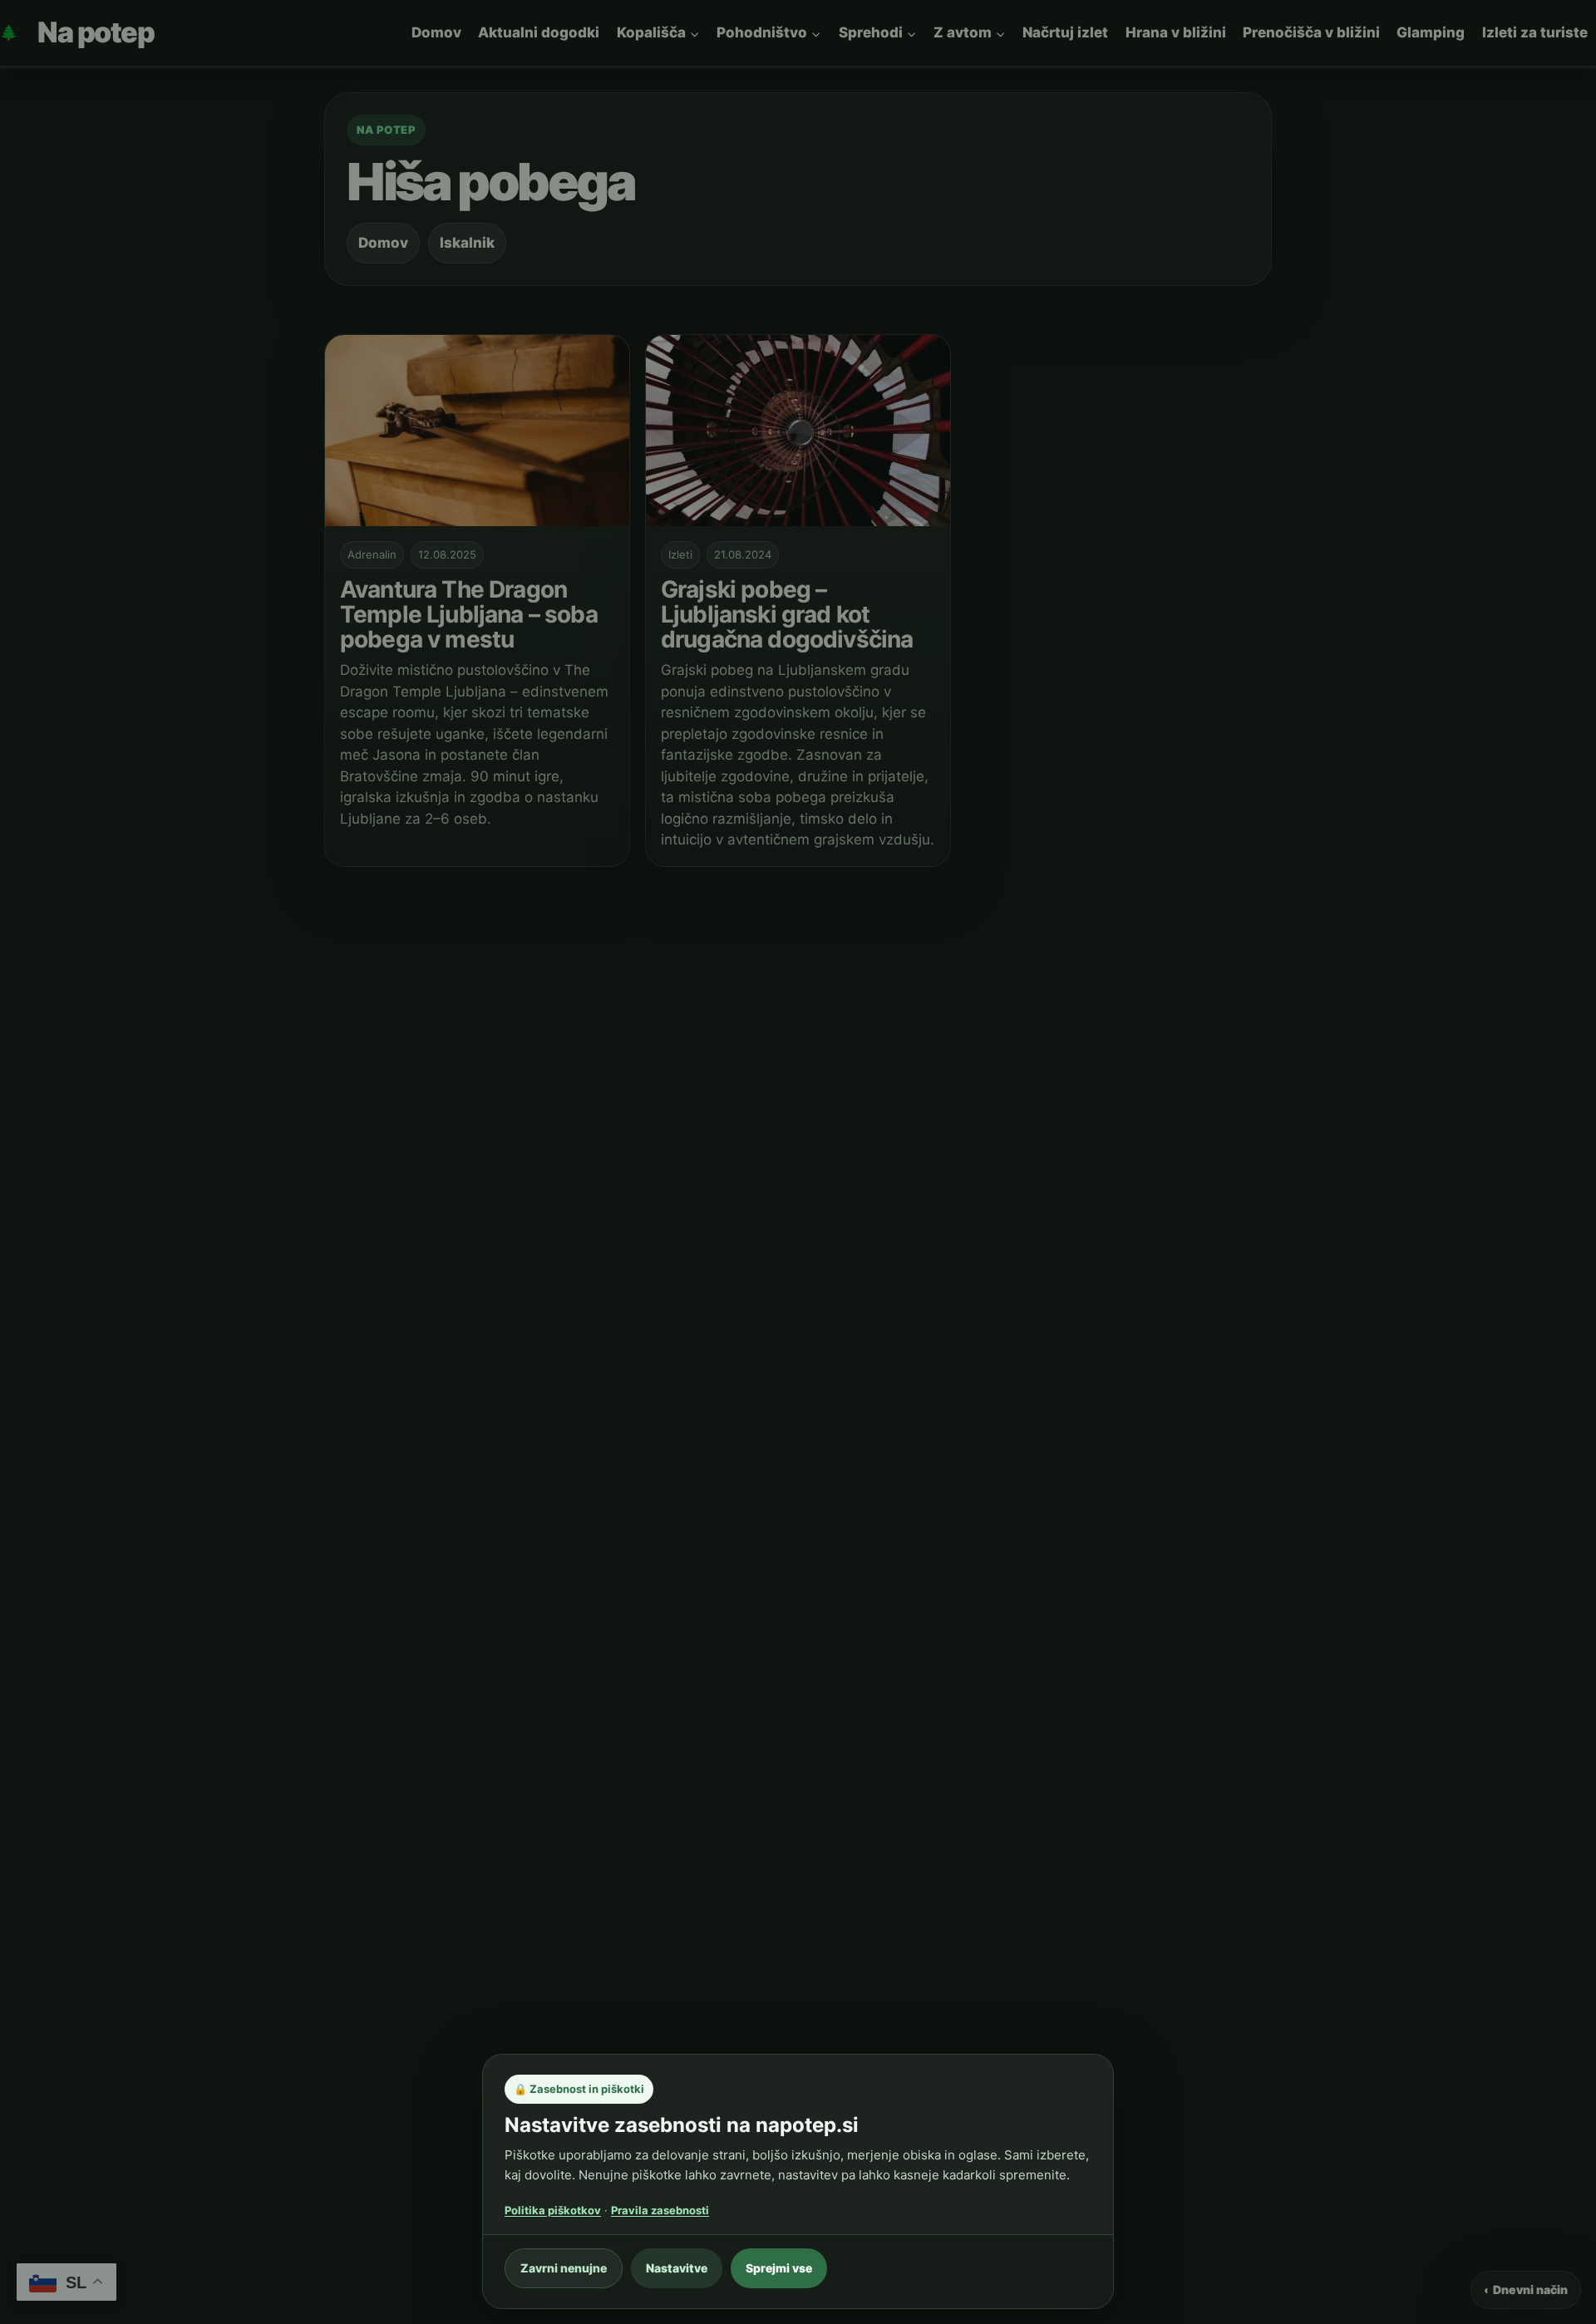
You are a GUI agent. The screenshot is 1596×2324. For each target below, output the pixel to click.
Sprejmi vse (779, 2268)
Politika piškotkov (553, 2210)
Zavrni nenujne (564, 2268)
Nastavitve (677, 2268)
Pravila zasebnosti (660, 2210)
